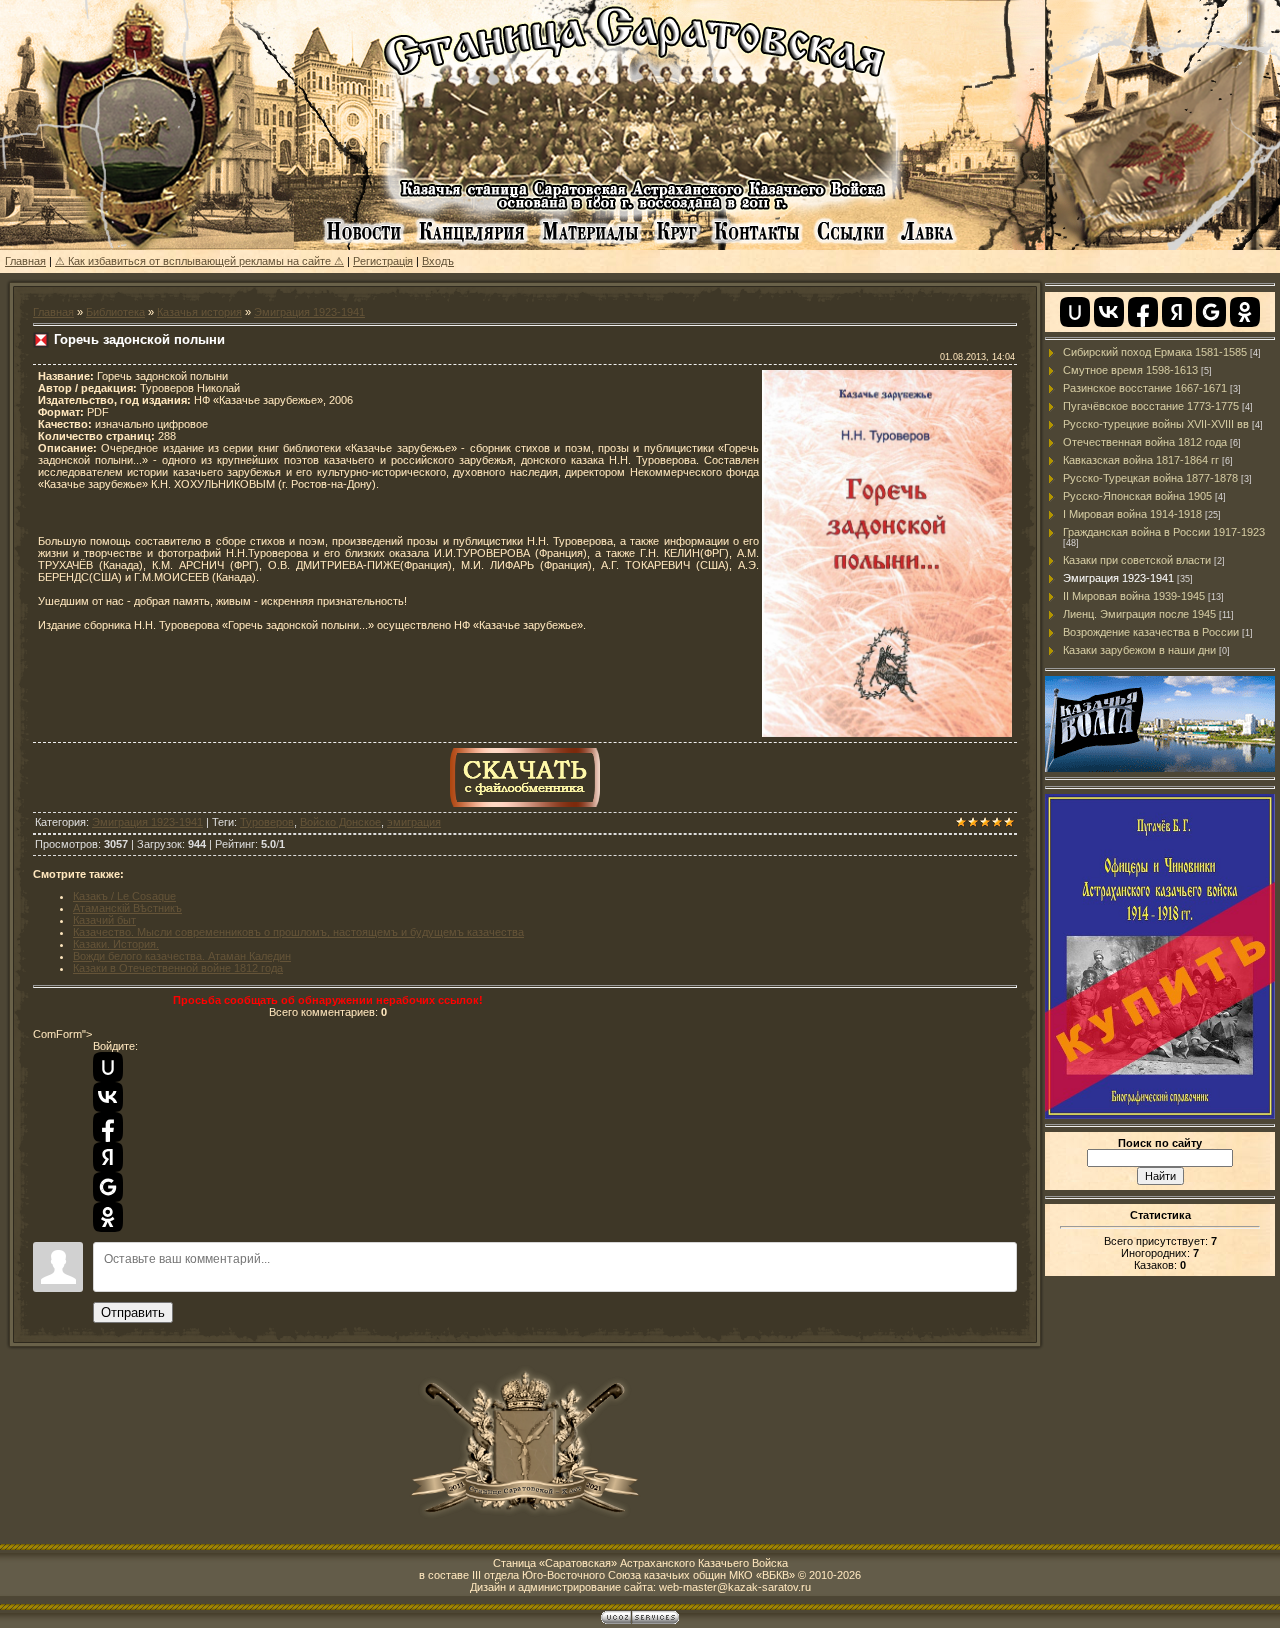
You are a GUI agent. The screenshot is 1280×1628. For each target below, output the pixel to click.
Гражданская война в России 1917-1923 (1164, 532)
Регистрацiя (383, 261)
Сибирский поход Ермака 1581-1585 (1155, 352)
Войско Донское (340, 822)
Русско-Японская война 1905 (1137, 496)
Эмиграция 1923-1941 (309, 312)
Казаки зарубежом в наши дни (1139, 650)
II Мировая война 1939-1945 (1134, 596)
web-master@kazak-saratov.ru (735, 1587)
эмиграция (414, 822)
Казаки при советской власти (1137, 560)
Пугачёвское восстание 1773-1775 (1151, 406)
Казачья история (199, 312)
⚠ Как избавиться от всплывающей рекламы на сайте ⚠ (199, 261)
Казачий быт (104, 920)
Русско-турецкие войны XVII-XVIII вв (1156, 424)
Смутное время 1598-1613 (1130, 370)
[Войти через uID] (108, 1067)
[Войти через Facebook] (108, 1127)
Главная (25, 261)
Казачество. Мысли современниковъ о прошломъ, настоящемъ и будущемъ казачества (298, 932)
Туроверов (267, 822)
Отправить (133, 1312)
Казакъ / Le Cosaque (124, 896)
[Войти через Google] (108, 1187)
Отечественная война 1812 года (1145, 442)
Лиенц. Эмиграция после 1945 (1139, 614)
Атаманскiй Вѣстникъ (127, 908)
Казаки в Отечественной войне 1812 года (178, 968)
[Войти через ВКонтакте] (108, 1097)
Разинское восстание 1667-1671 (1145, 388)
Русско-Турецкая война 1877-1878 (1150, 478)
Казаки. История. (116, 944)
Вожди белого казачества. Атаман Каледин (182, 956)
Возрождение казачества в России (1151, 632)
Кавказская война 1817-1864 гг (1141, 460)
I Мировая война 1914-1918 (1132, 514)
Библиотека (115, 312)
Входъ (438, 261)
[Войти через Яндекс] (108, 1157)
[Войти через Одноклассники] (108, 1217)
